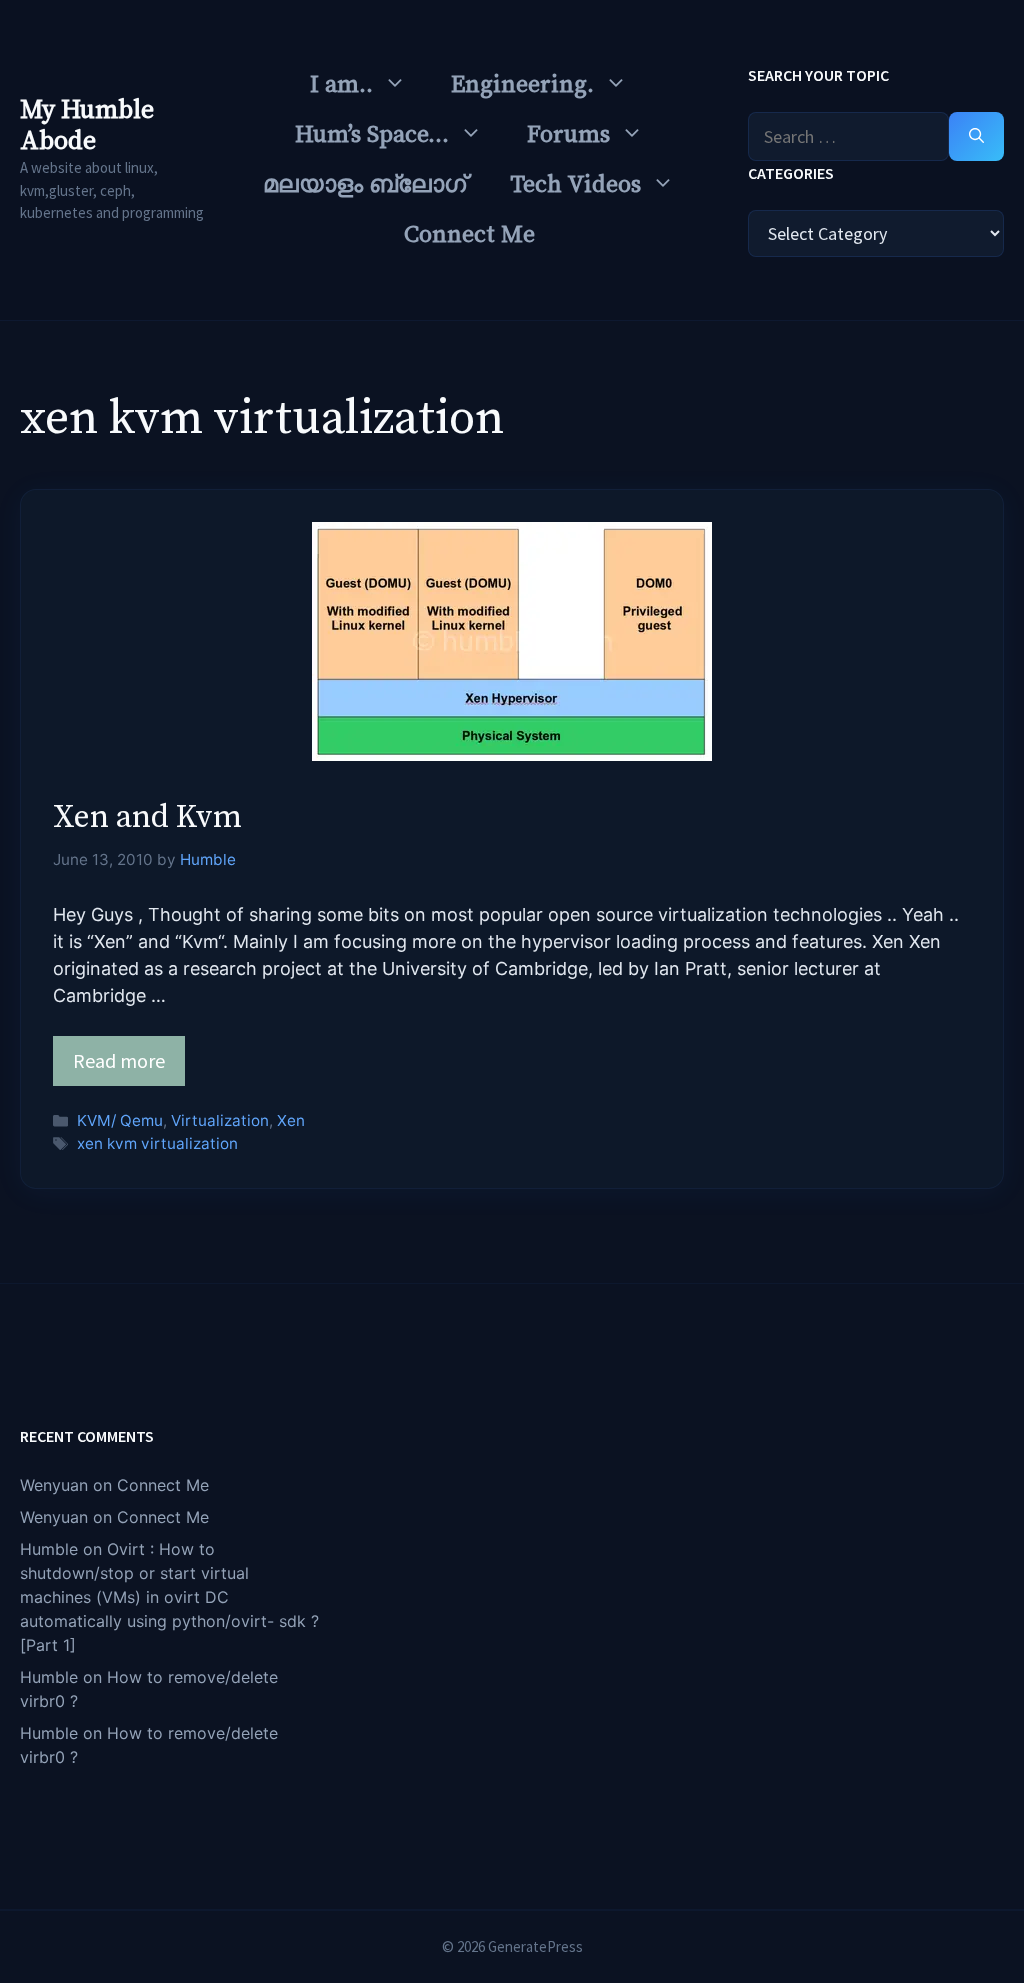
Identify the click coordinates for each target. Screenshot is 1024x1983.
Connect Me (469, 235)
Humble (49, 1549)
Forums (568, 135)
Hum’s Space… (372, 135)
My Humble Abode (87, 126)
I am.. (341, 85)
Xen (291, 1120)
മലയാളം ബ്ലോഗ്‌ (364, 185)
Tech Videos (575, 185)
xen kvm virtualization (157, 1143)
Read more (119, 1060)
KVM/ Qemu (120, 1120)
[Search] (976, 136)
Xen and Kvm (147, 818)
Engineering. (522, 85)
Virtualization (220, 1120)
